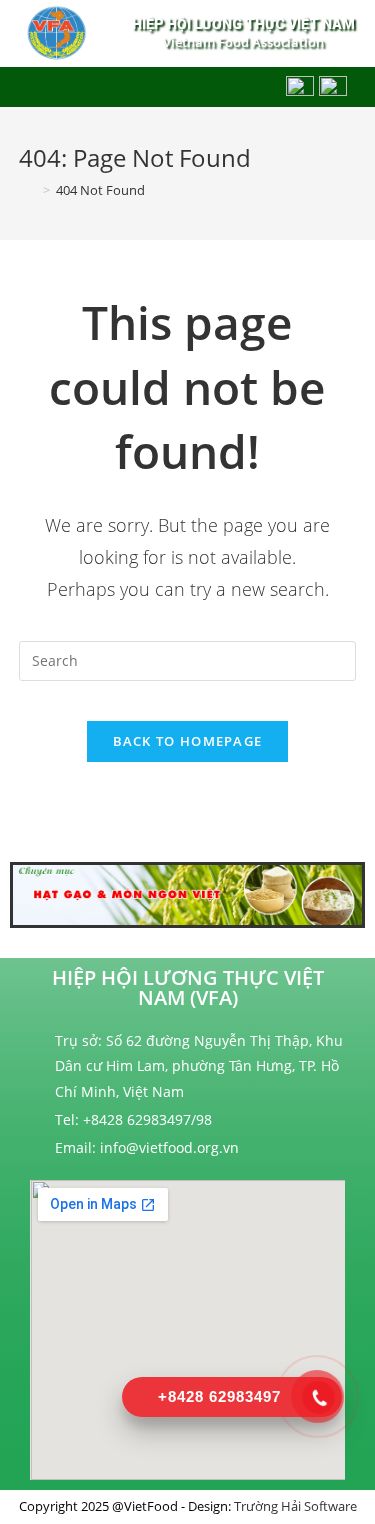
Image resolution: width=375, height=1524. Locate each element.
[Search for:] (188, 659)
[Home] (28, 190)
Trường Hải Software (295, 1506)
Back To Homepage (188, 741)
